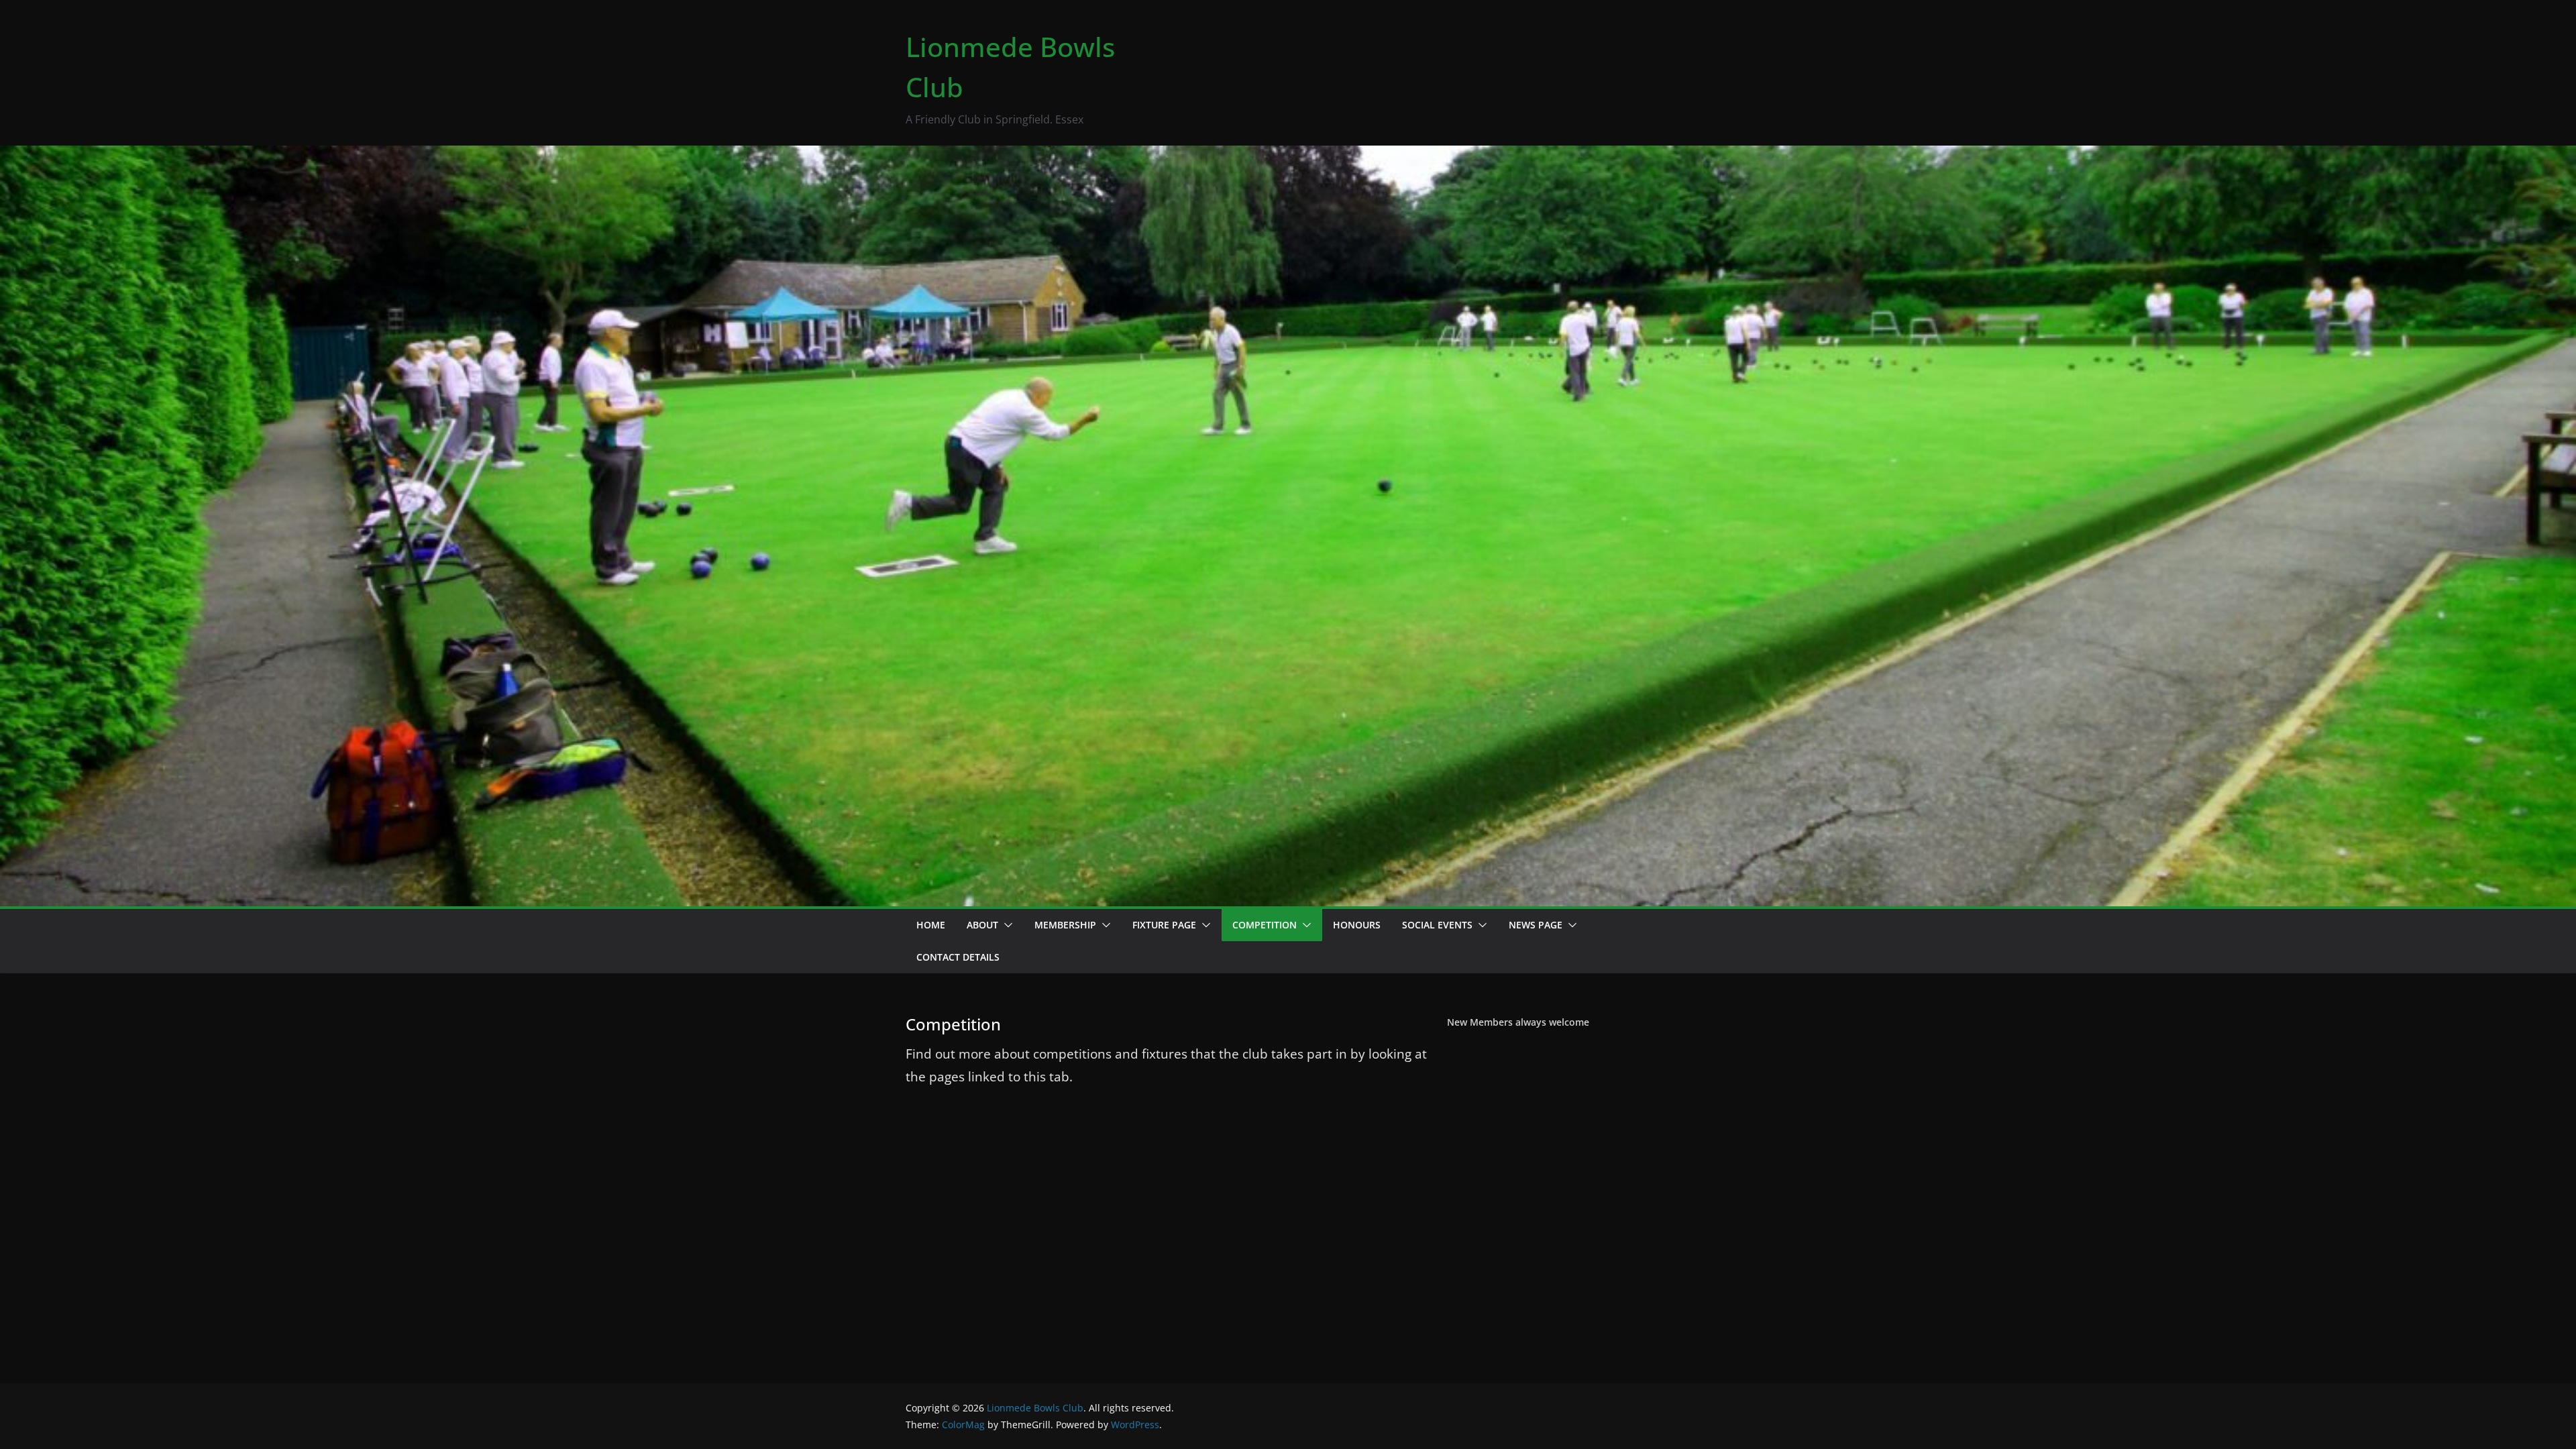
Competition (1265, 925)
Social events (1437, 925)
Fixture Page (1164, 925)
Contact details (958, 957)
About (982, 925)
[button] (1006, 925)
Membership (1065, 925)
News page (1536, 925)
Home (931, 925)
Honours (1357, 925)
